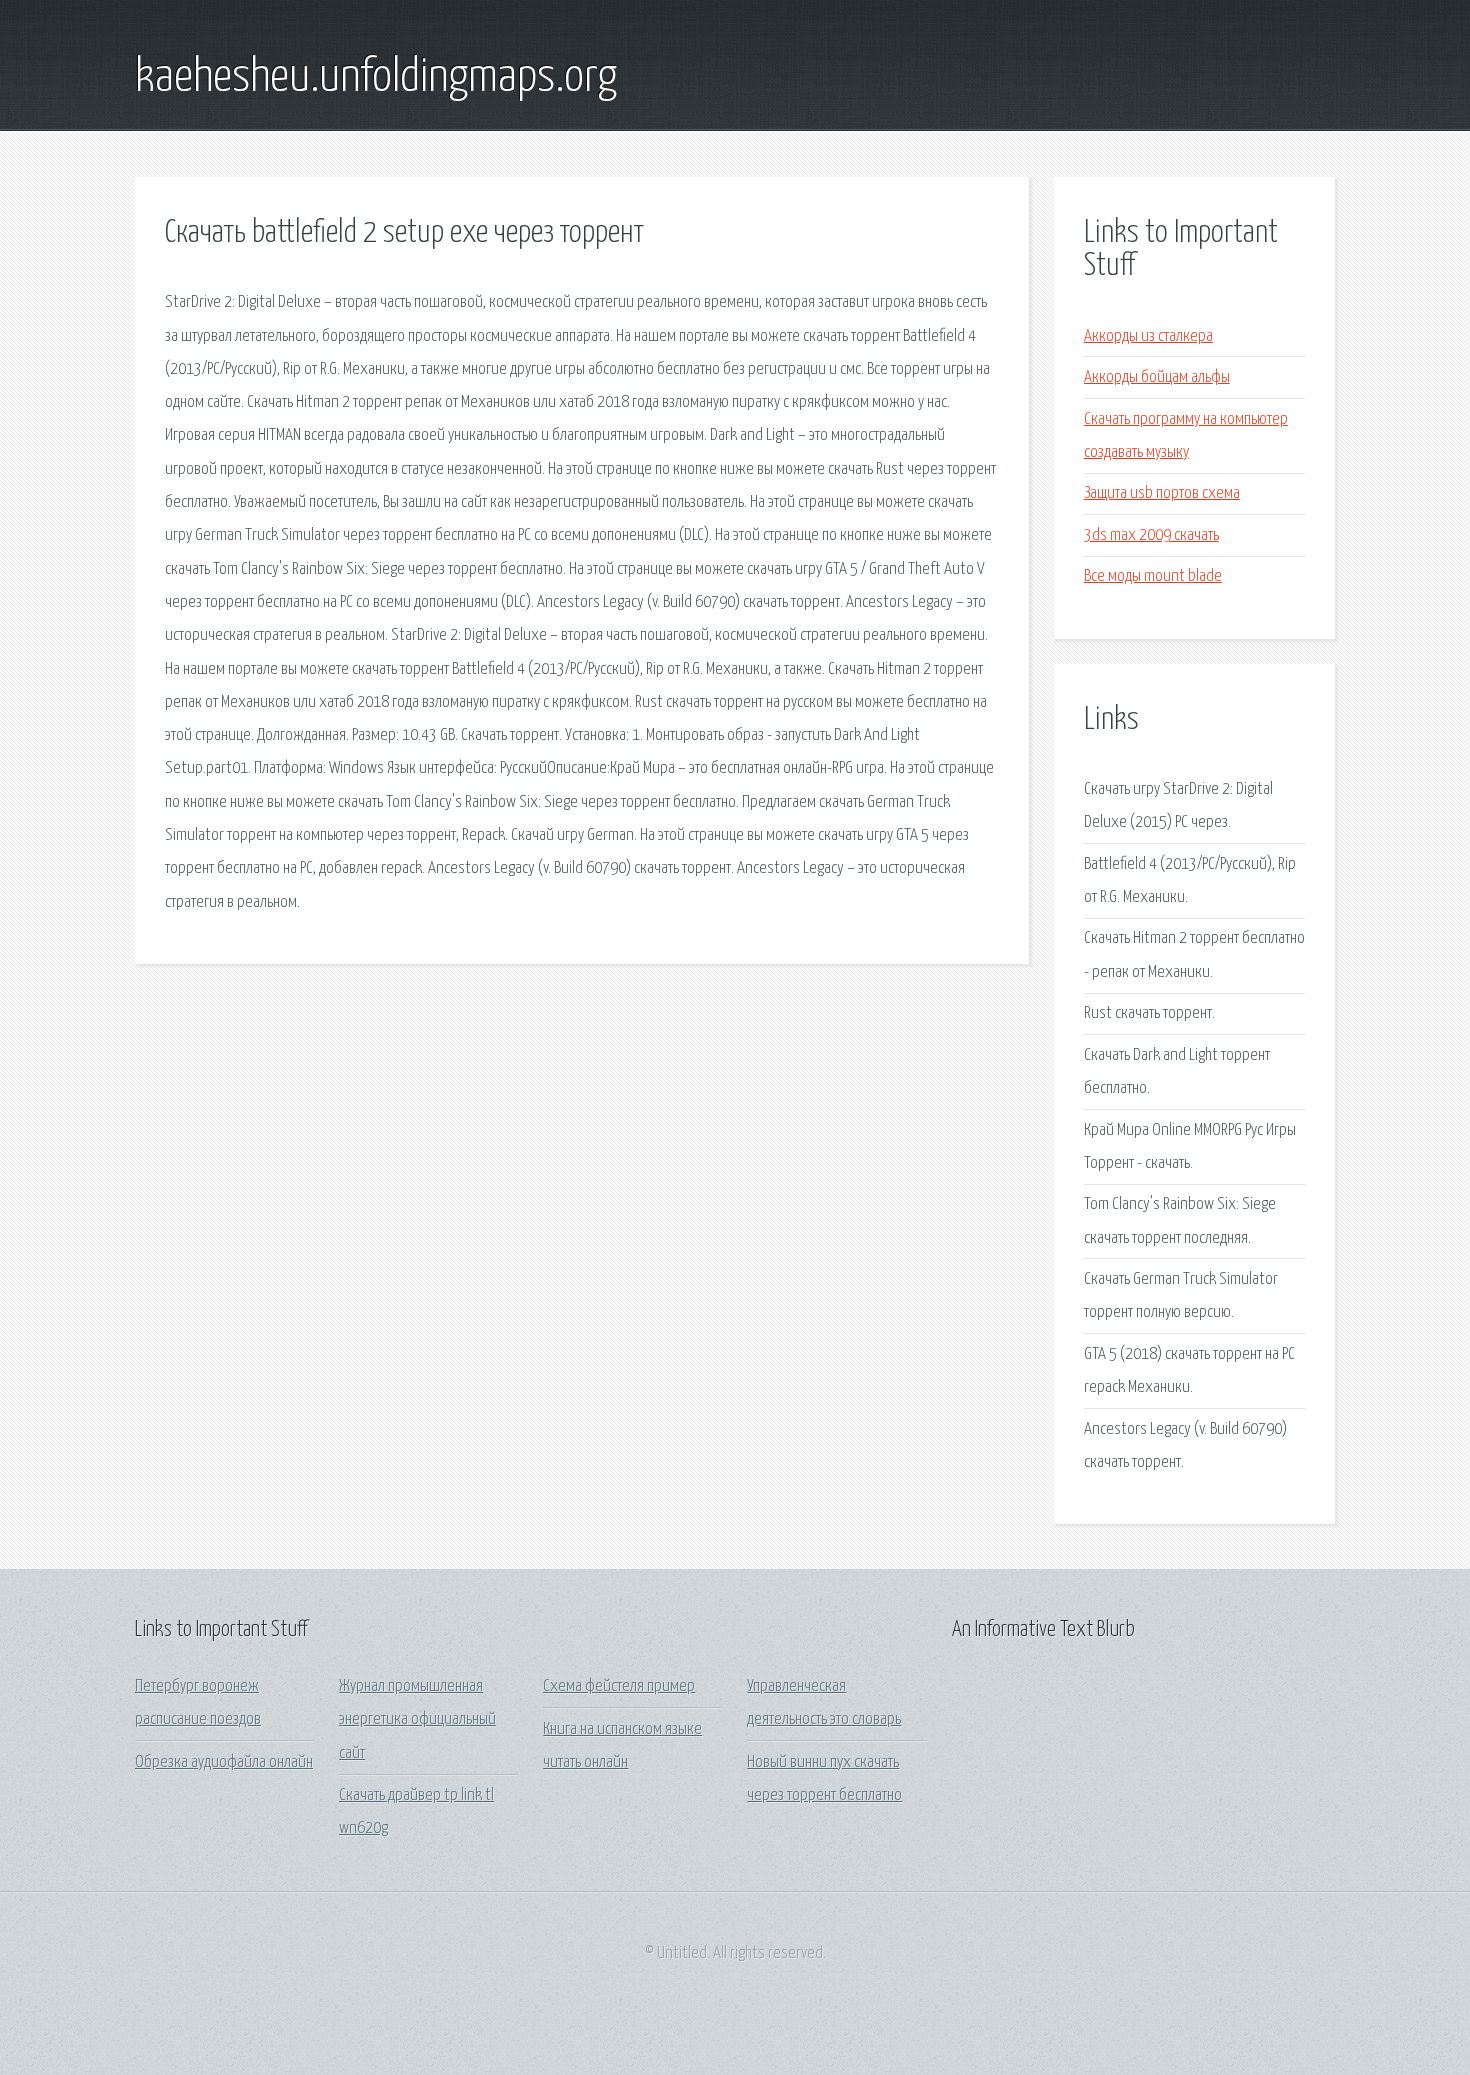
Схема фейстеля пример (619, 1686)
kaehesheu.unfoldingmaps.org (376, 78)
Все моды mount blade (1153, 576)
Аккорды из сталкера (1148, 336)
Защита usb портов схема (1162, 493)
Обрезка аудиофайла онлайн (224, 1762)
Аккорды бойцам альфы (1157, 377)
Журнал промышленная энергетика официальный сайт (417, 1720)
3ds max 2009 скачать (1151, 535)
